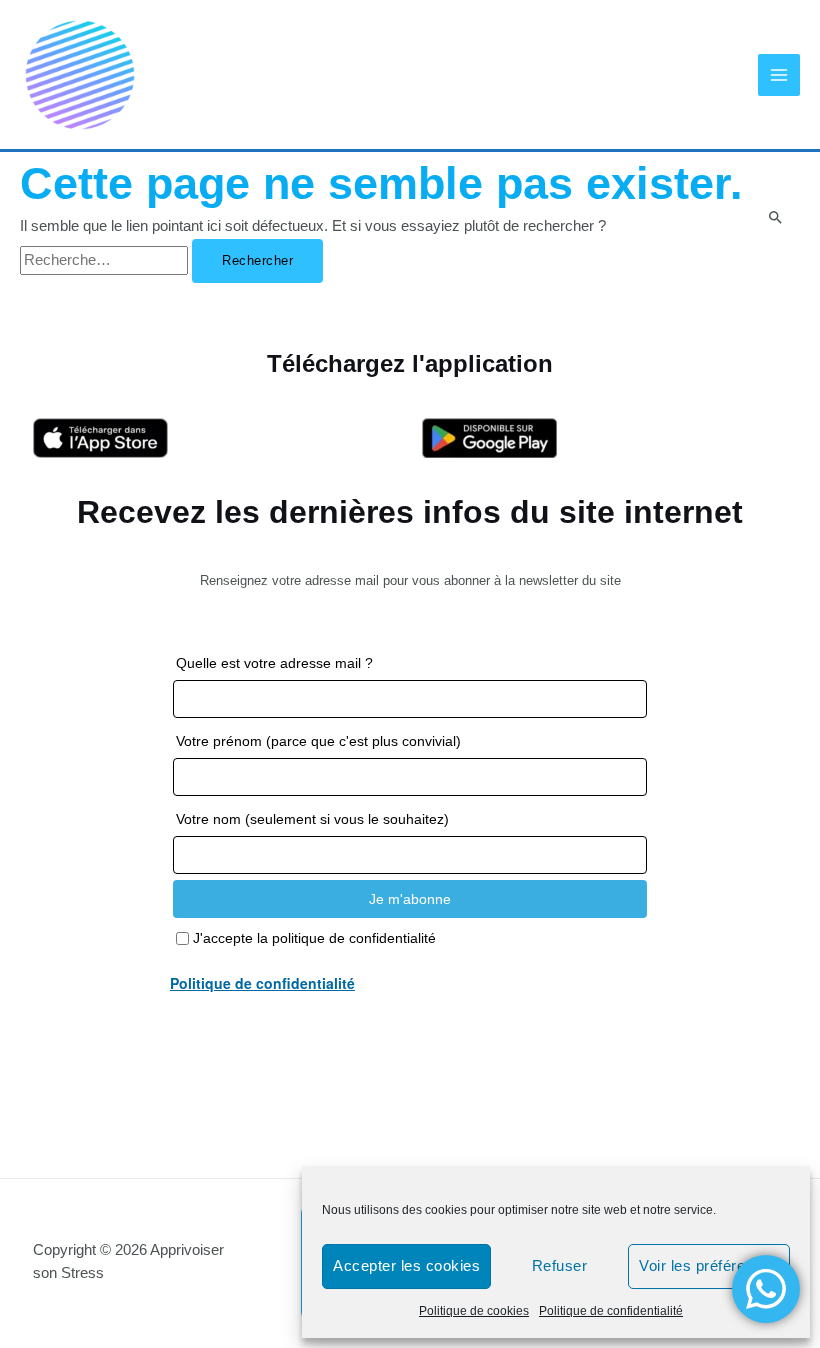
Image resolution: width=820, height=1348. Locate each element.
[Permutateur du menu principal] (779, 75)
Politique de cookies (474, 1311)
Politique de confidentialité (611, 1311)
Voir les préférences (709, 1265)
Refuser (560, 1265)
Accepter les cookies (406, 1265)
